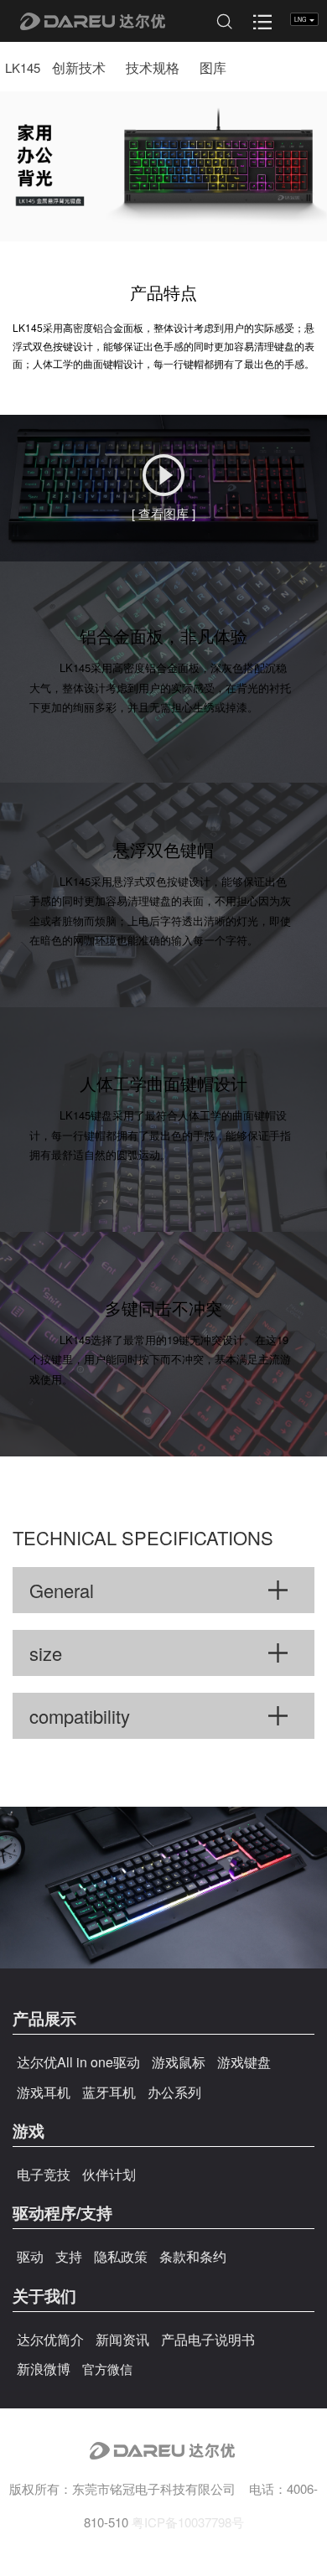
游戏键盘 (244, 2062)
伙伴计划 (109, 2174)
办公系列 (174, 2092)
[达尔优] (82, 21)
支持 (69, 2256)
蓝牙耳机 (109, 2092)
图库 (213, 67)
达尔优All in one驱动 (78, 2062)
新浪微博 (44, 2369)
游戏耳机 (44, 2092)
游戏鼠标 (179, 2062)
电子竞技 (44, 2174)
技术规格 (153, 67)
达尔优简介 (50, 2339)
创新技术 (79, 67)
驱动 (30, 2256)
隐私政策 (121, 2256)
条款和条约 (193, 2256)
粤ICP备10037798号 (188, 2522)
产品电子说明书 (208, 2339)
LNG (301, 19)
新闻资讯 (122, 2339)
